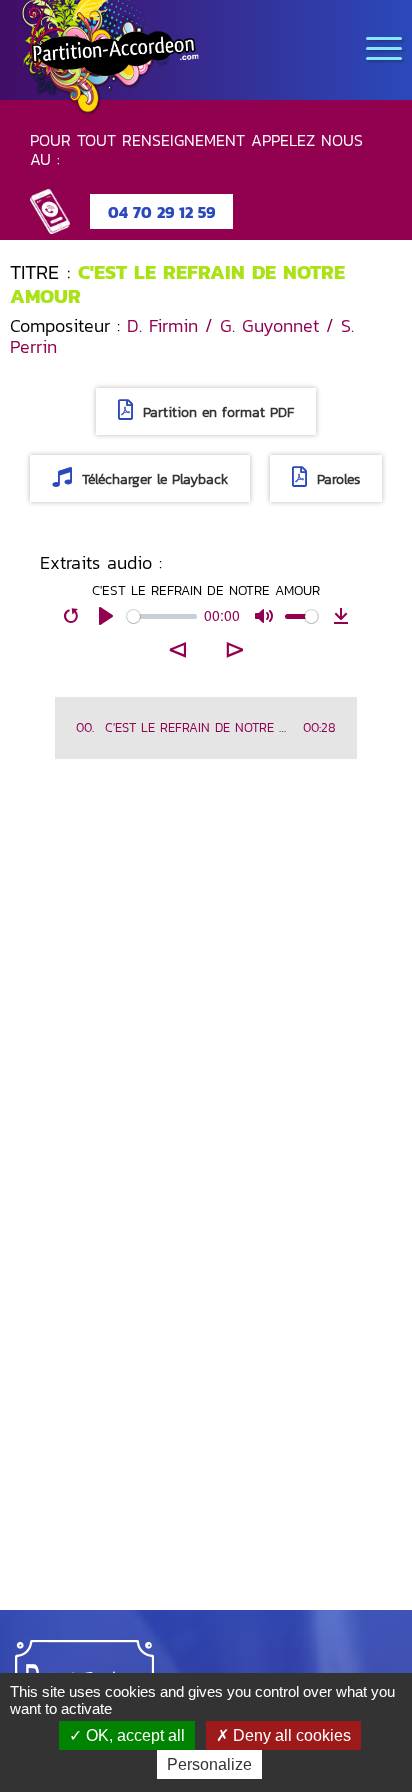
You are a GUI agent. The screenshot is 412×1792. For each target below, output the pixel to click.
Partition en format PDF (216, 412)
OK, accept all (133, 1735)
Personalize (209, 1764)
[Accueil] (110, 57)
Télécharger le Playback (152, 479)
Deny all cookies (290, 1735)
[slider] (162, 616)
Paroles (336, 479)
